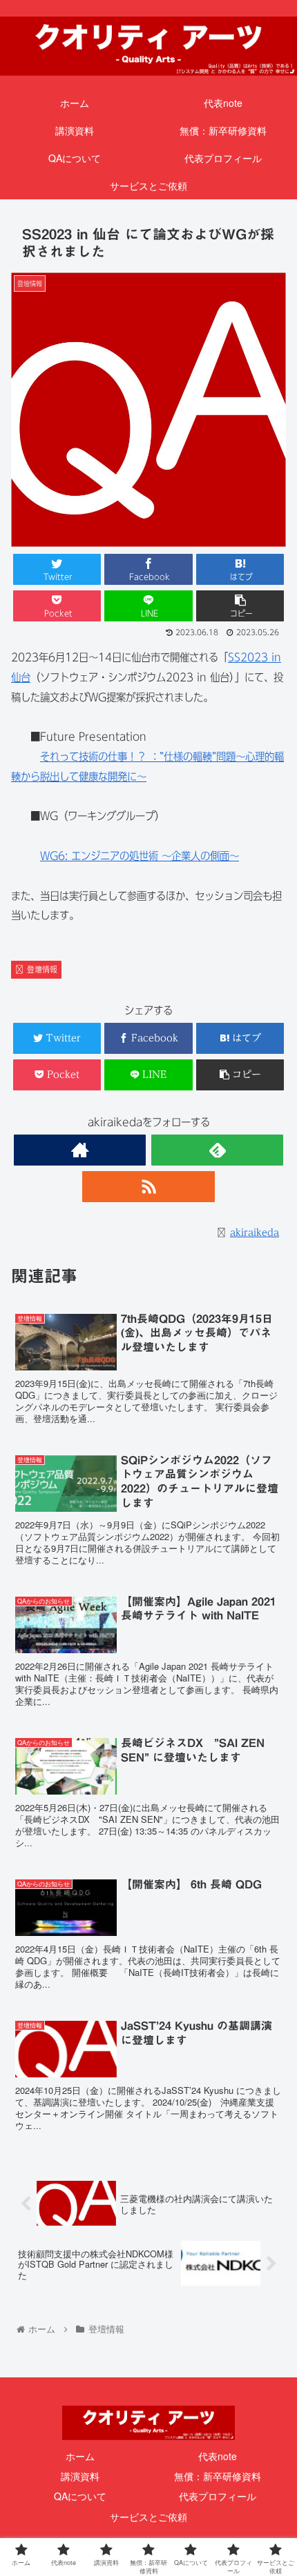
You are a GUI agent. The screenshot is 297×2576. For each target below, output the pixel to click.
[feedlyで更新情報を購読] (217, 1150)
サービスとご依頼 (148, 2517)
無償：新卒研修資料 (218, 2476)
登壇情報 (42, 969)
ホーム (80, 2456)
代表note (218, 2456)
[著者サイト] (80, 1150)
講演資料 (80, 2476)
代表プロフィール (218, 2496)
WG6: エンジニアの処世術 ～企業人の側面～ (140, 856)
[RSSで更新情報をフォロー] (148, 1187)
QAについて (80, 2496)
